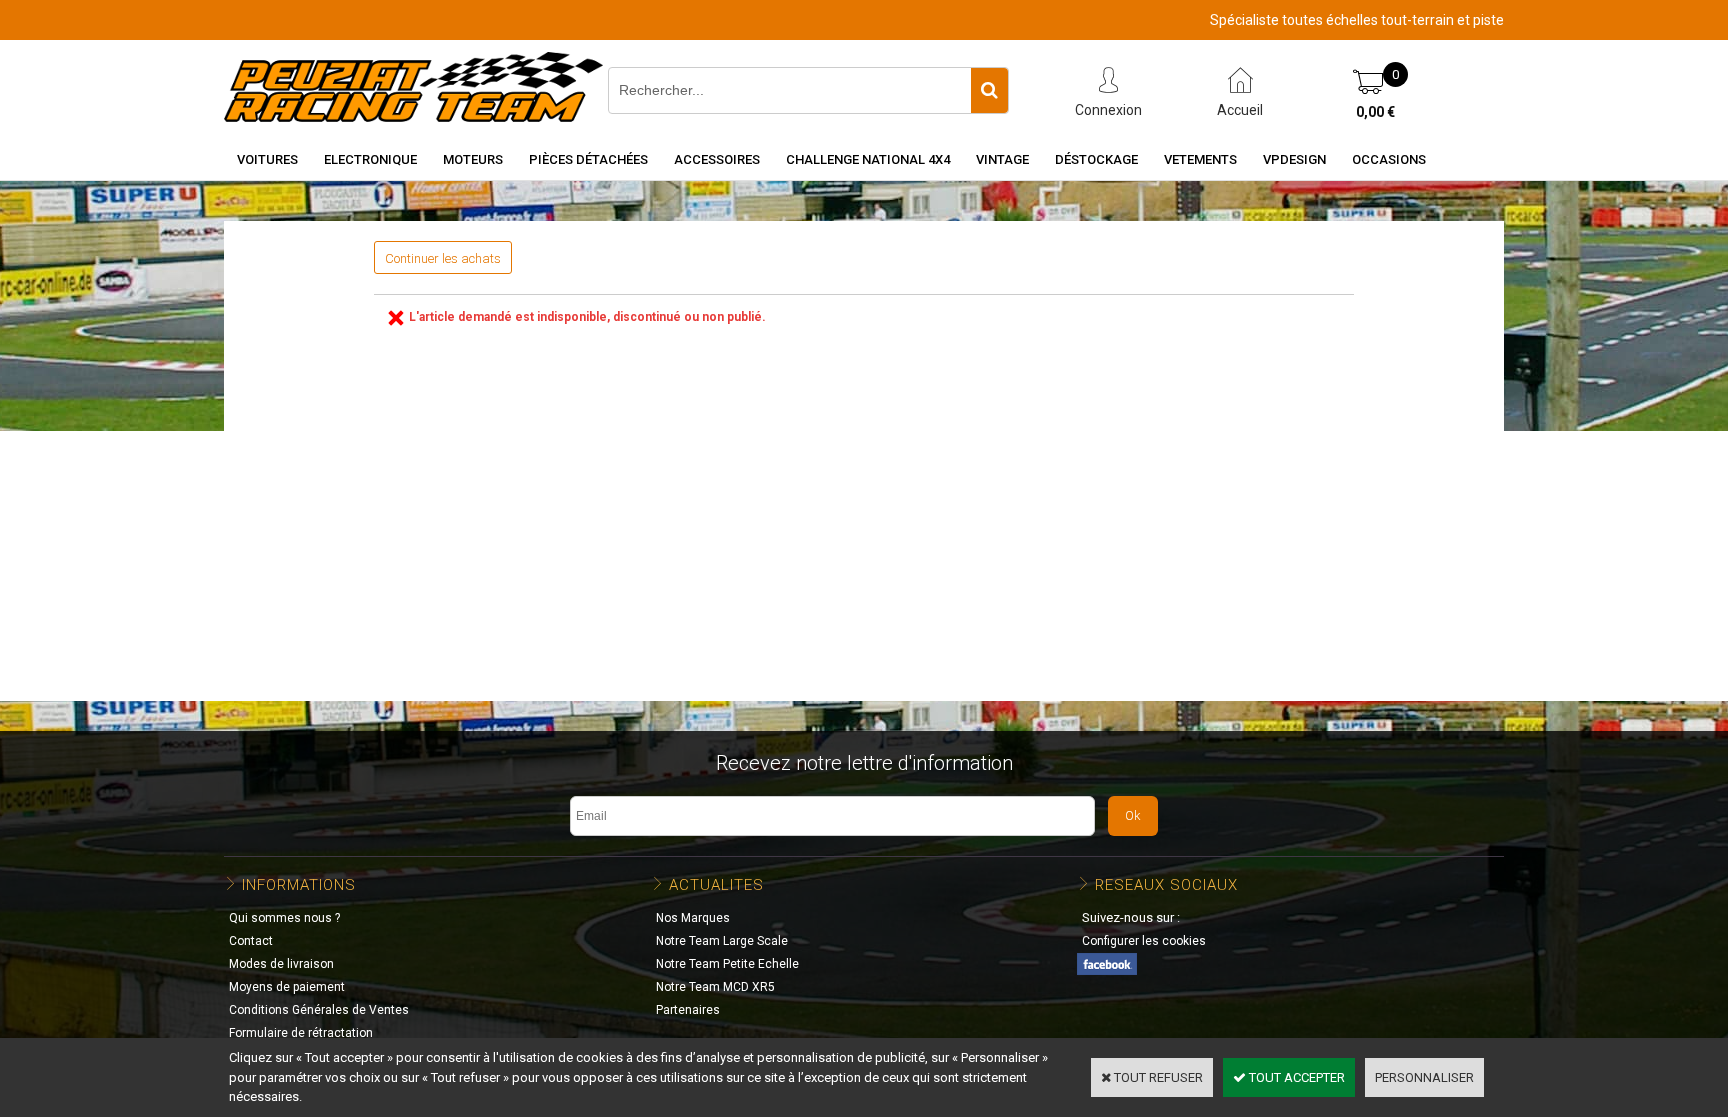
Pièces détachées (588, 159)
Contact (251, 941)
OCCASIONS (1389, 159)
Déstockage (1096, 159)
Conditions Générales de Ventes (319, 1010)
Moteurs (473, 159)
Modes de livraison (281, 964)
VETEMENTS (1200, 159)
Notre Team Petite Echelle (727, 964)
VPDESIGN (1294, 159)
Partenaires (688, 1010)
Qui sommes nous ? (284, 918)
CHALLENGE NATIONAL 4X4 (868, 159)
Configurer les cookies (1144, 941)
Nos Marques (693, 918)
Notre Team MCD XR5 (715, 987)
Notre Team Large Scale (722, 941)
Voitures (267, 159)
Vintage (1002, 159)
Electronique (370, 159)
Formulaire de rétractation (301, 1033)
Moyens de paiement (287, 987)
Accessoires (717, 159)
